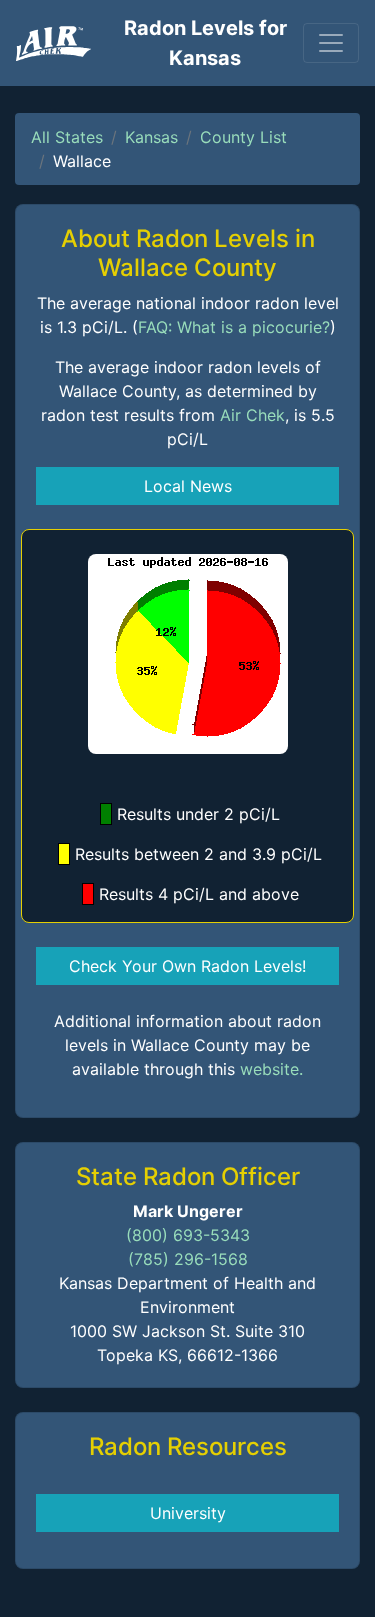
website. (271, 1069)
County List (243, 137)
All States (67, 137)
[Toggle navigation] (331, 43)
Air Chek (252, 415)
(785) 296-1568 (188, 1259)
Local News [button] (188, 486)
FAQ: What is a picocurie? (234, 327)
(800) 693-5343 (188, 1235)
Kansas (151, 137)
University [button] (188, 1513)
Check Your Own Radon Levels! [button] (187, 966)
